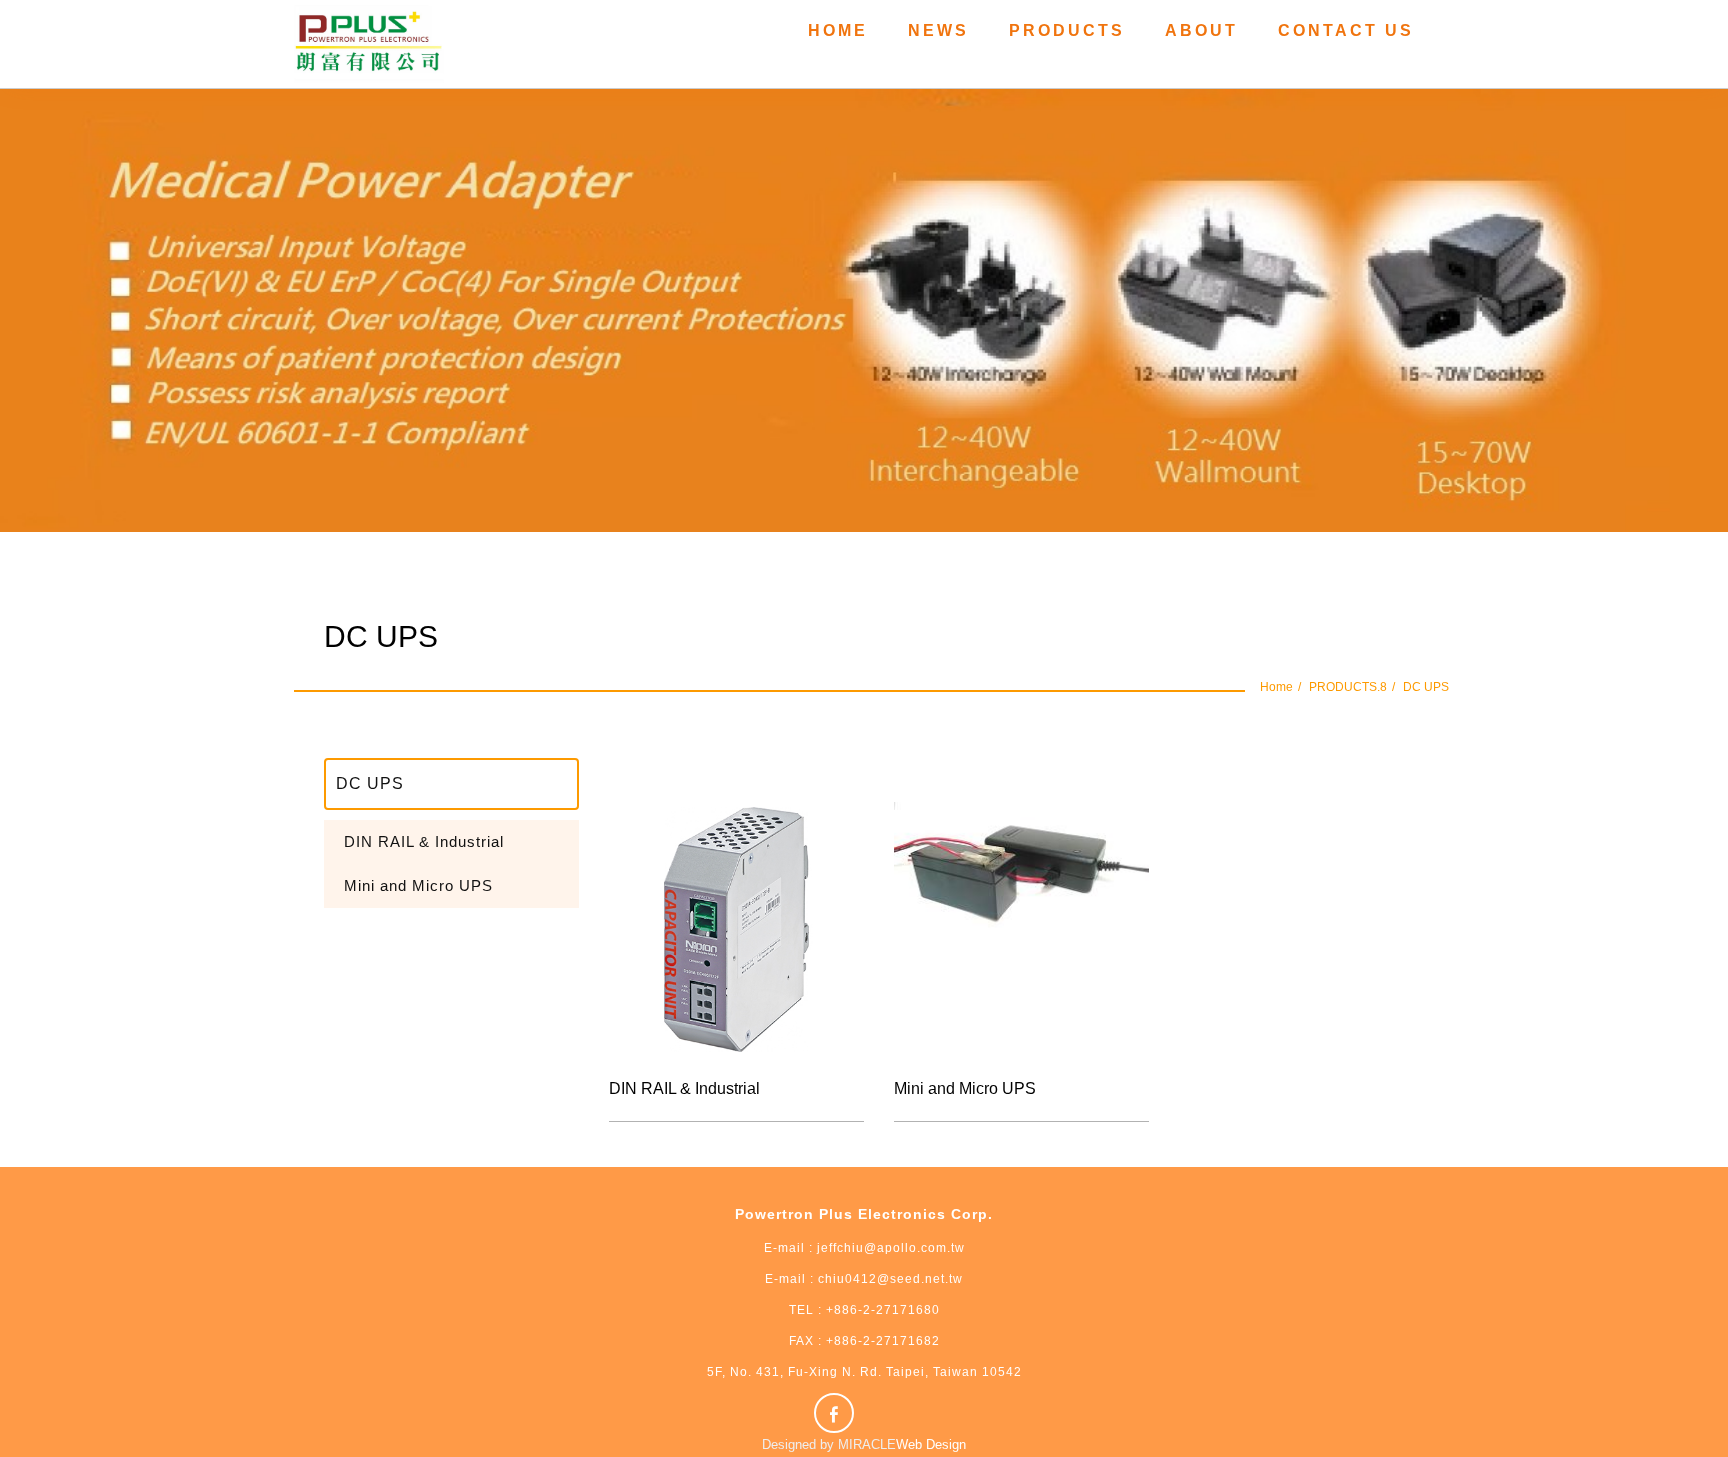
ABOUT (1201, 30)
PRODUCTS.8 (1348, 687)
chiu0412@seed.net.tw (888, 1279)
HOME (838, 30)
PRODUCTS (1067, 30)
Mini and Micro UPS (418, 885)
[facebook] (836, 1413)
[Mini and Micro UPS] (1021, 929)
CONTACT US (1346, 30)
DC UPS (1426, 687)
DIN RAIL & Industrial (424, 841)
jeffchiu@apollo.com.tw (891, 1248)
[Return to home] (369, 44)
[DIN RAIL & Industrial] (736, 929)
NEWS (938, 30)
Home (1276, 687)
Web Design (931, 1444)
